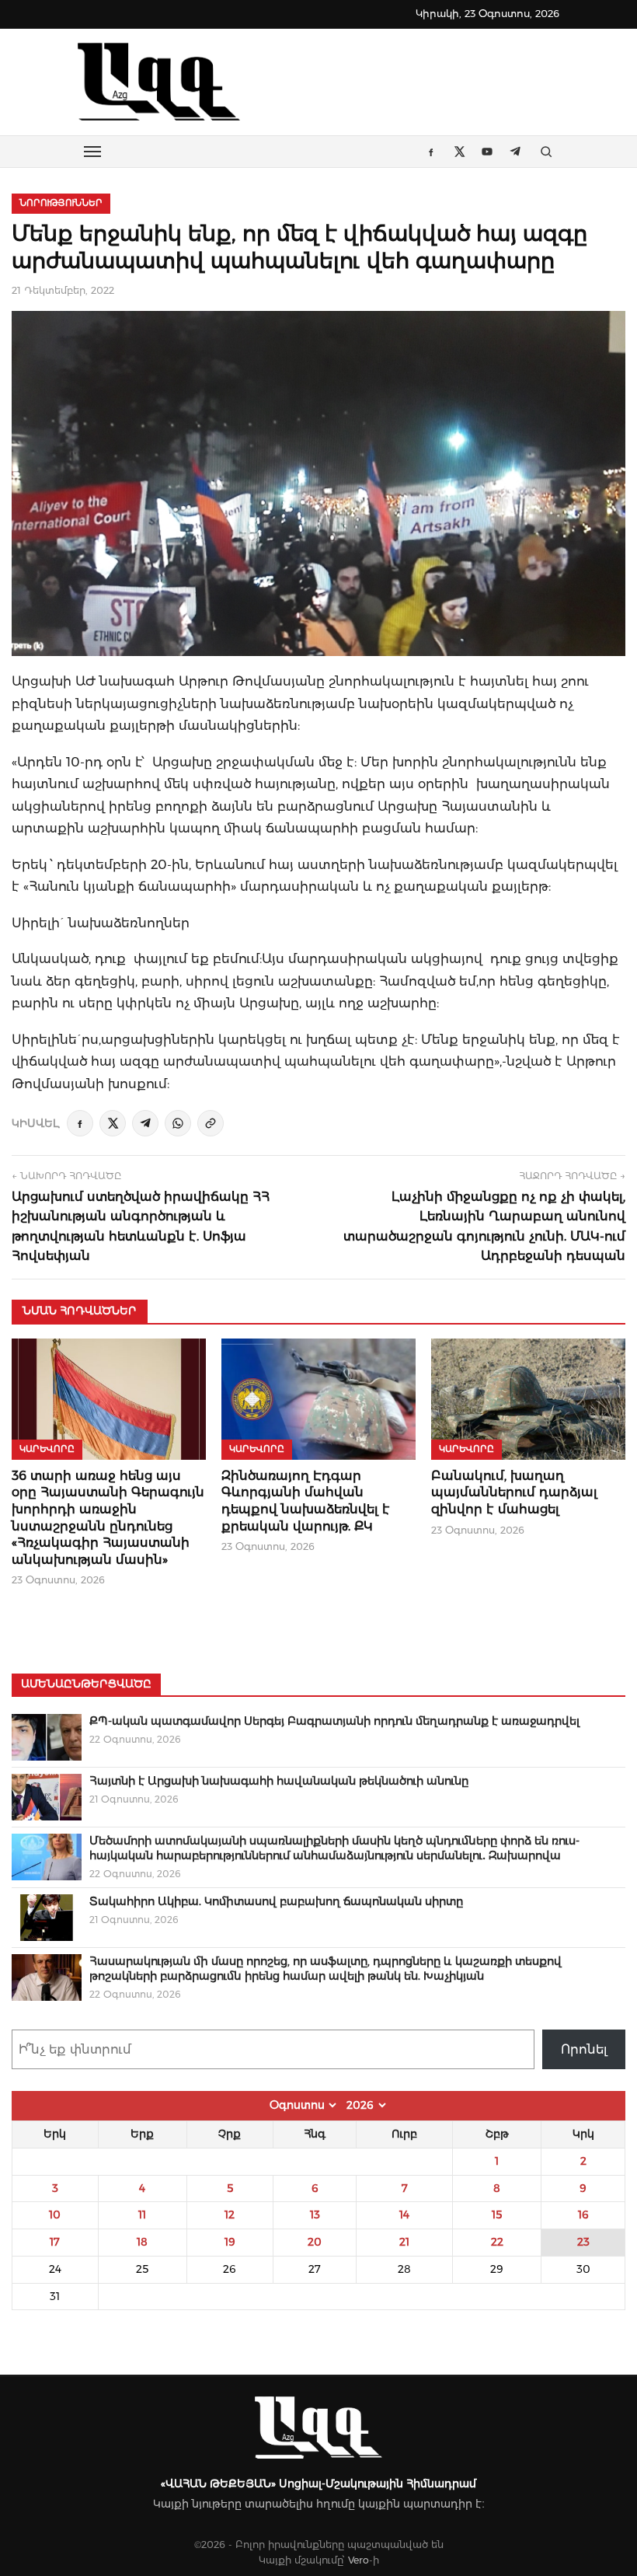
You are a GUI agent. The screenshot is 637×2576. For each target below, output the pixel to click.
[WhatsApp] (178, 1123)
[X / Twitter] (113, 1123)
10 (55, 2215)
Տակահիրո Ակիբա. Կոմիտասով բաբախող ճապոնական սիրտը (276, 1901)
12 (230, 2215)
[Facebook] (80, 1123)
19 (230, 2242)
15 (497, 2215)
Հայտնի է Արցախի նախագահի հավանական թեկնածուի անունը (279, 1781)
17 (55, 2242)
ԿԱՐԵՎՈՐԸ (47, 1449)
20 (315, 2242)
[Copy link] (211, 1123)
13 (315, 2215)
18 (142, 2242)
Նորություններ (61, 203)
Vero (359, 2560)
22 (497, 2242)
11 (142, 2215)
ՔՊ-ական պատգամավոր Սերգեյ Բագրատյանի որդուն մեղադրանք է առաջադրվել (334, 1721)
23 (583, 2242)
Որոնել (584, 2049)
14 (404, 2215)
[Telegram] (145, 1123)
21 (404, 2242)
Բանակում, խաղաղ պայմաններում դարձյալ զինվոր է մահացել (514, 1492)
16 (583, 2215)
